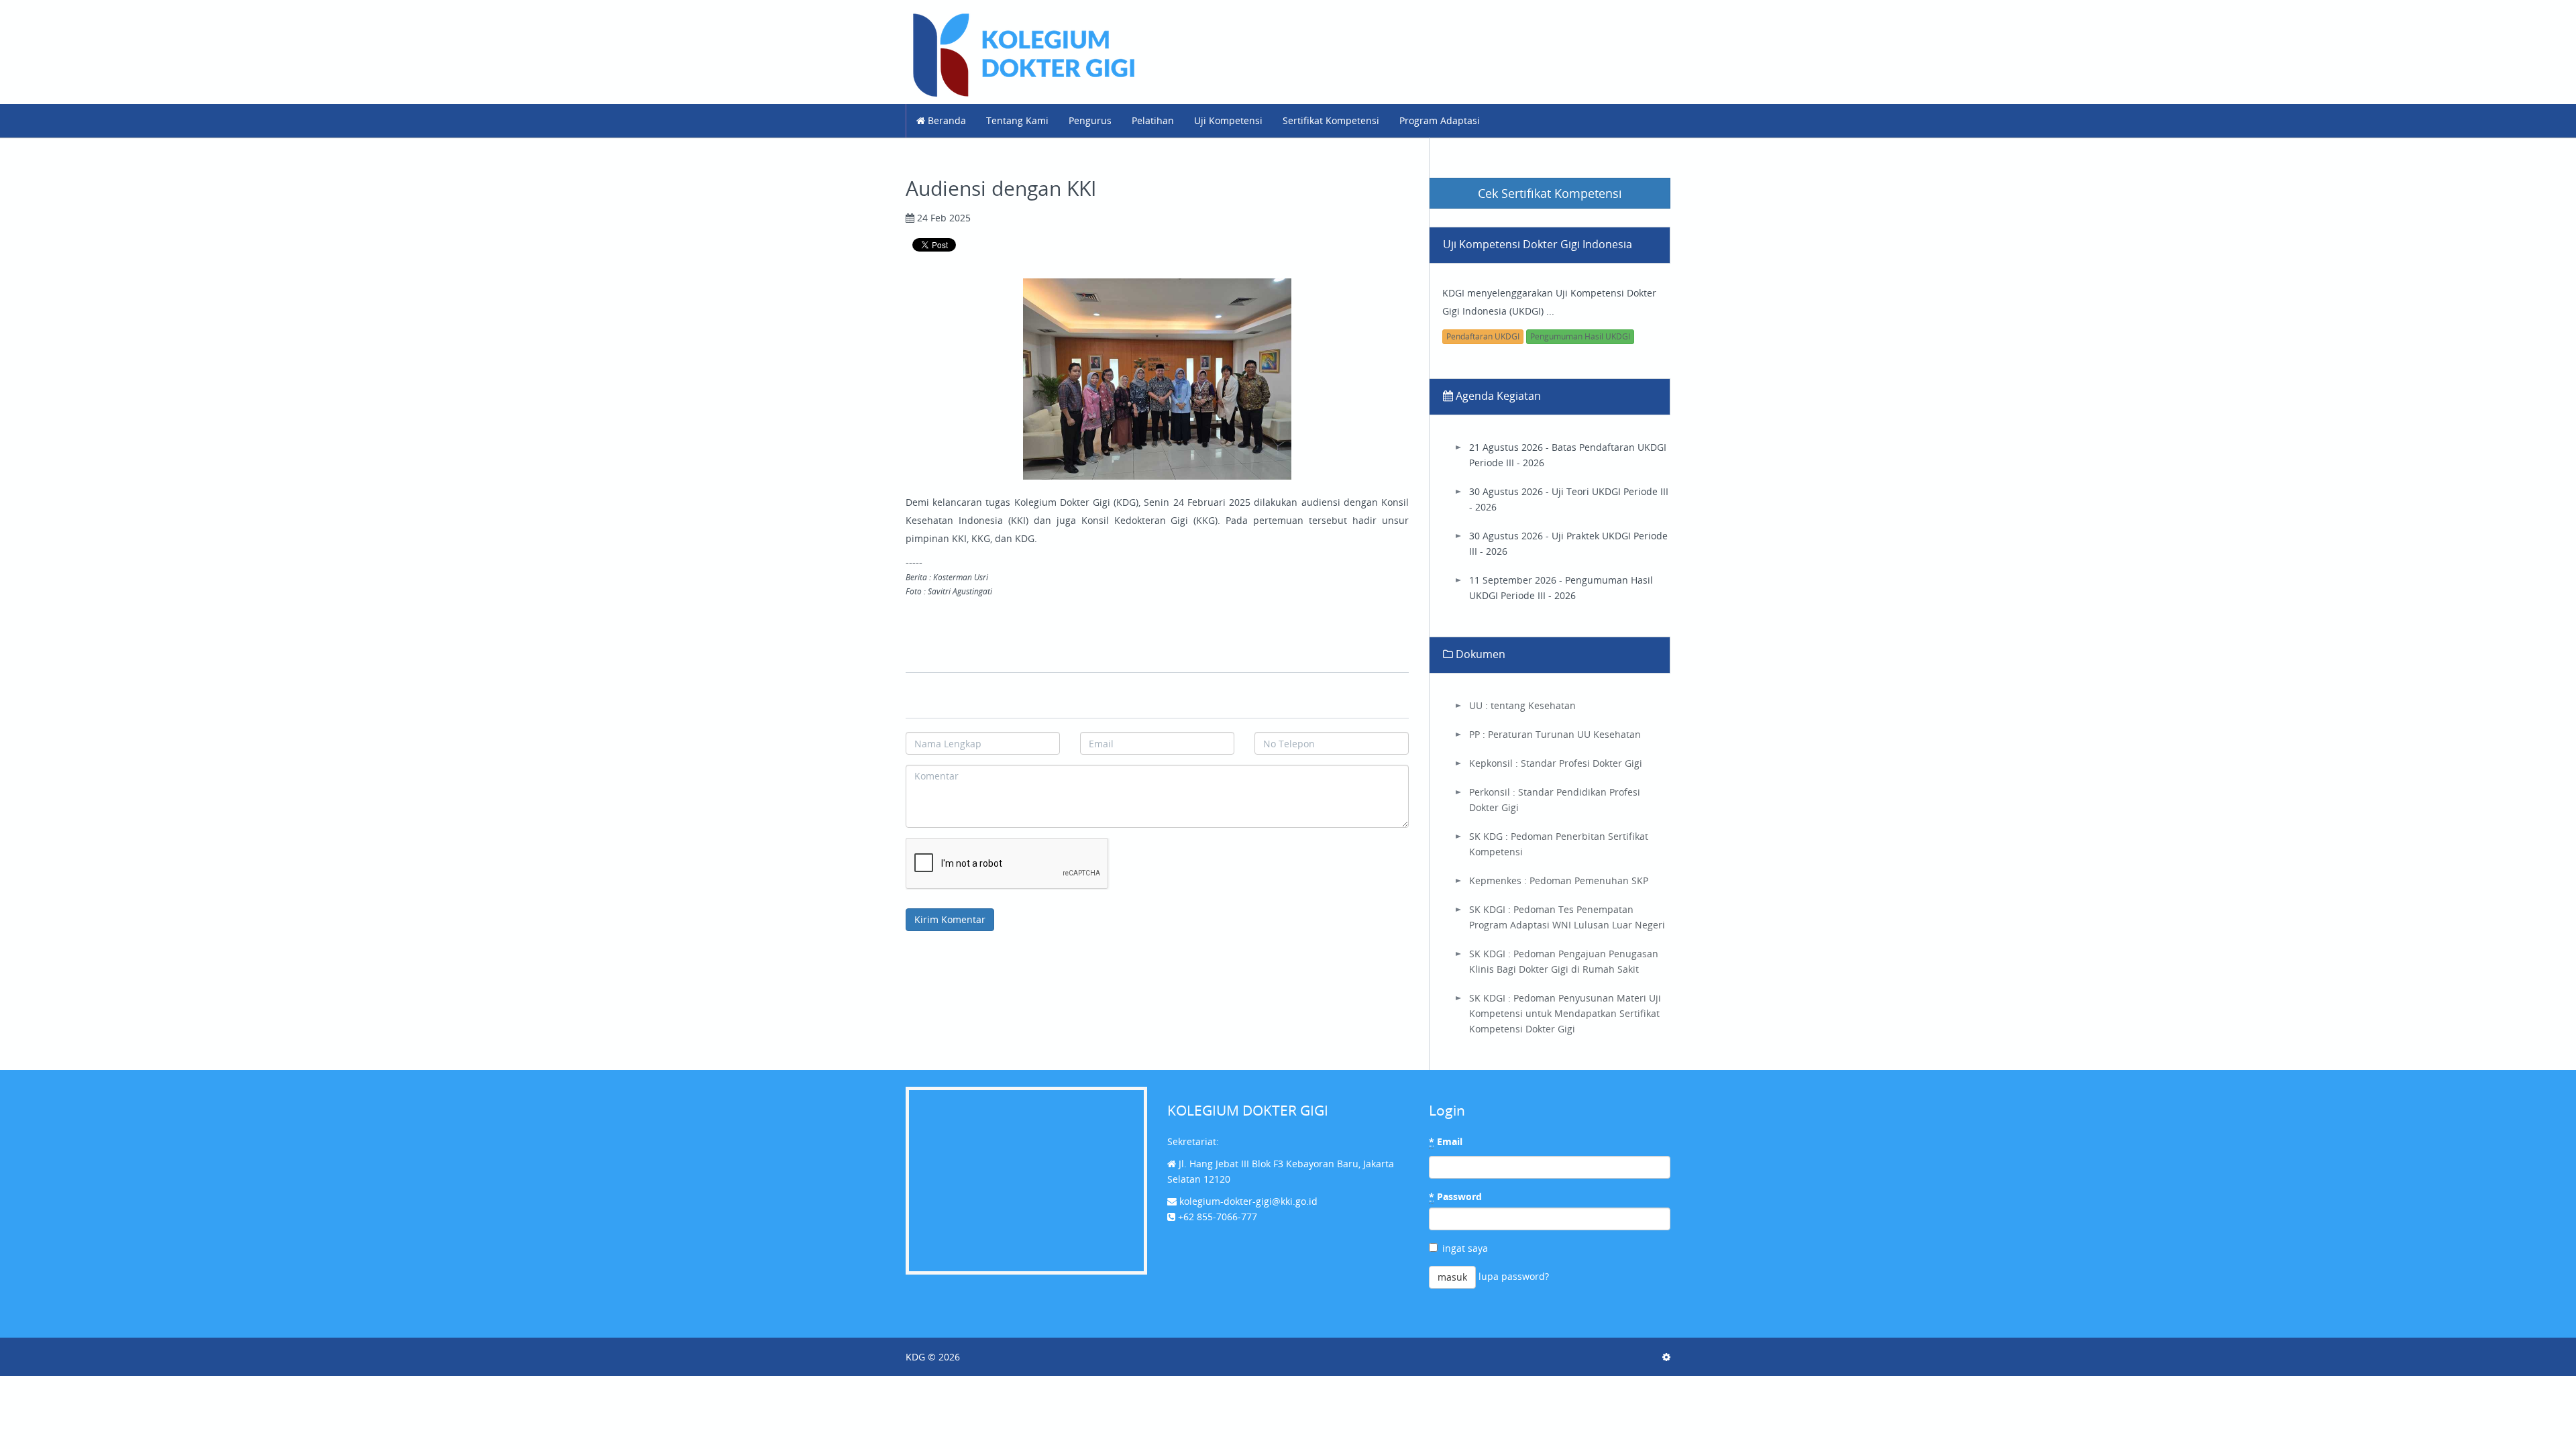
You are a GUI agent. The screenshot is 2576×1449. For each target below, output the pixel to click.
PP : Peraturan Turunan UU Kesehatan (1555, 734)
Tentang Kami (1017, 120)
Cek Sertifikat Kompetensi (1550, 193)
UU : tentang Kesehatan (1522, 705)
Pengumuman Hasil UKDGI (1580, 336)
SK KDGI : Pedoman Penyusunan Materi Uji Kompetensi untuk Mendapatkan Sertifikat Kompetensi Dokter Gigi (1565, 1013)
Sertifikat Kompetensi (1331, 120)
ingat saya (1465, 1248)
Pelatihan (1153, 120)
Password (1455, 1196)
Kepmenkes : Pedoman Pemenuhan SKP (1559, 880)
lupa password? (1514, 1276)
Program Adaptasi (1440, 120)
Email (1446, 1141)
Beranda (946, 120)
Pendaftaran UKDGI (1483, 336)
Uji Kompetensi (1228, 120)
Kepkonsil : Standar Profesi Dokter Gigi (1556, 763)
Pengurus (1090, 120)
